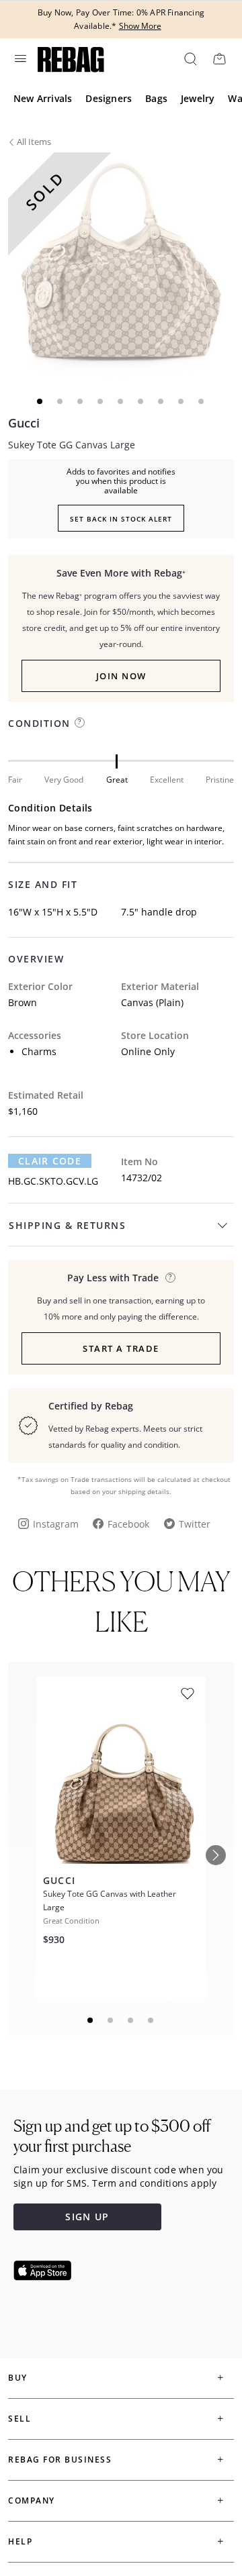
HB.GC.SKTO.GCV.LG (53, 1181)
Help (20, 2541)
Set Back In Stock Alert (121, 519)
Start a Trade (121, 1348)
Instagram (56, 1524)
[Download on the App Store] (42, 2271)
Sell (19, 2419)
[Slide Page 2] (111, 2020)
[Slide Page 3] (131, 2020)
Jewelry (198, 98)
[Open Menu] (19, 58)
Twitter (195, 1524)
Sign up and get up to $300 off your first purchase (112, 2136)
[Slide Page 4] (151, 2020)
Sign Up (87, 2217)
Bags (156, 98)
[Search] (190, 58)
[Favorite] (188, 1694)
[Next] (216, 1855)
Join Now (121, 676)
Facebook (128, 1524)
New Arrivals (43, 98)
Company (32, 2500)
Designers (109, 98)
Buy (18, 2378)
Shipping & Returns (67, 1225)
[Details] (170, 1278)
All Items (34, 142)
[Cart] (219, 58)
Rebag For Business (60, 2460)
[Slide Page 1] (91, 2020)
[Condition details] (80, 723)
